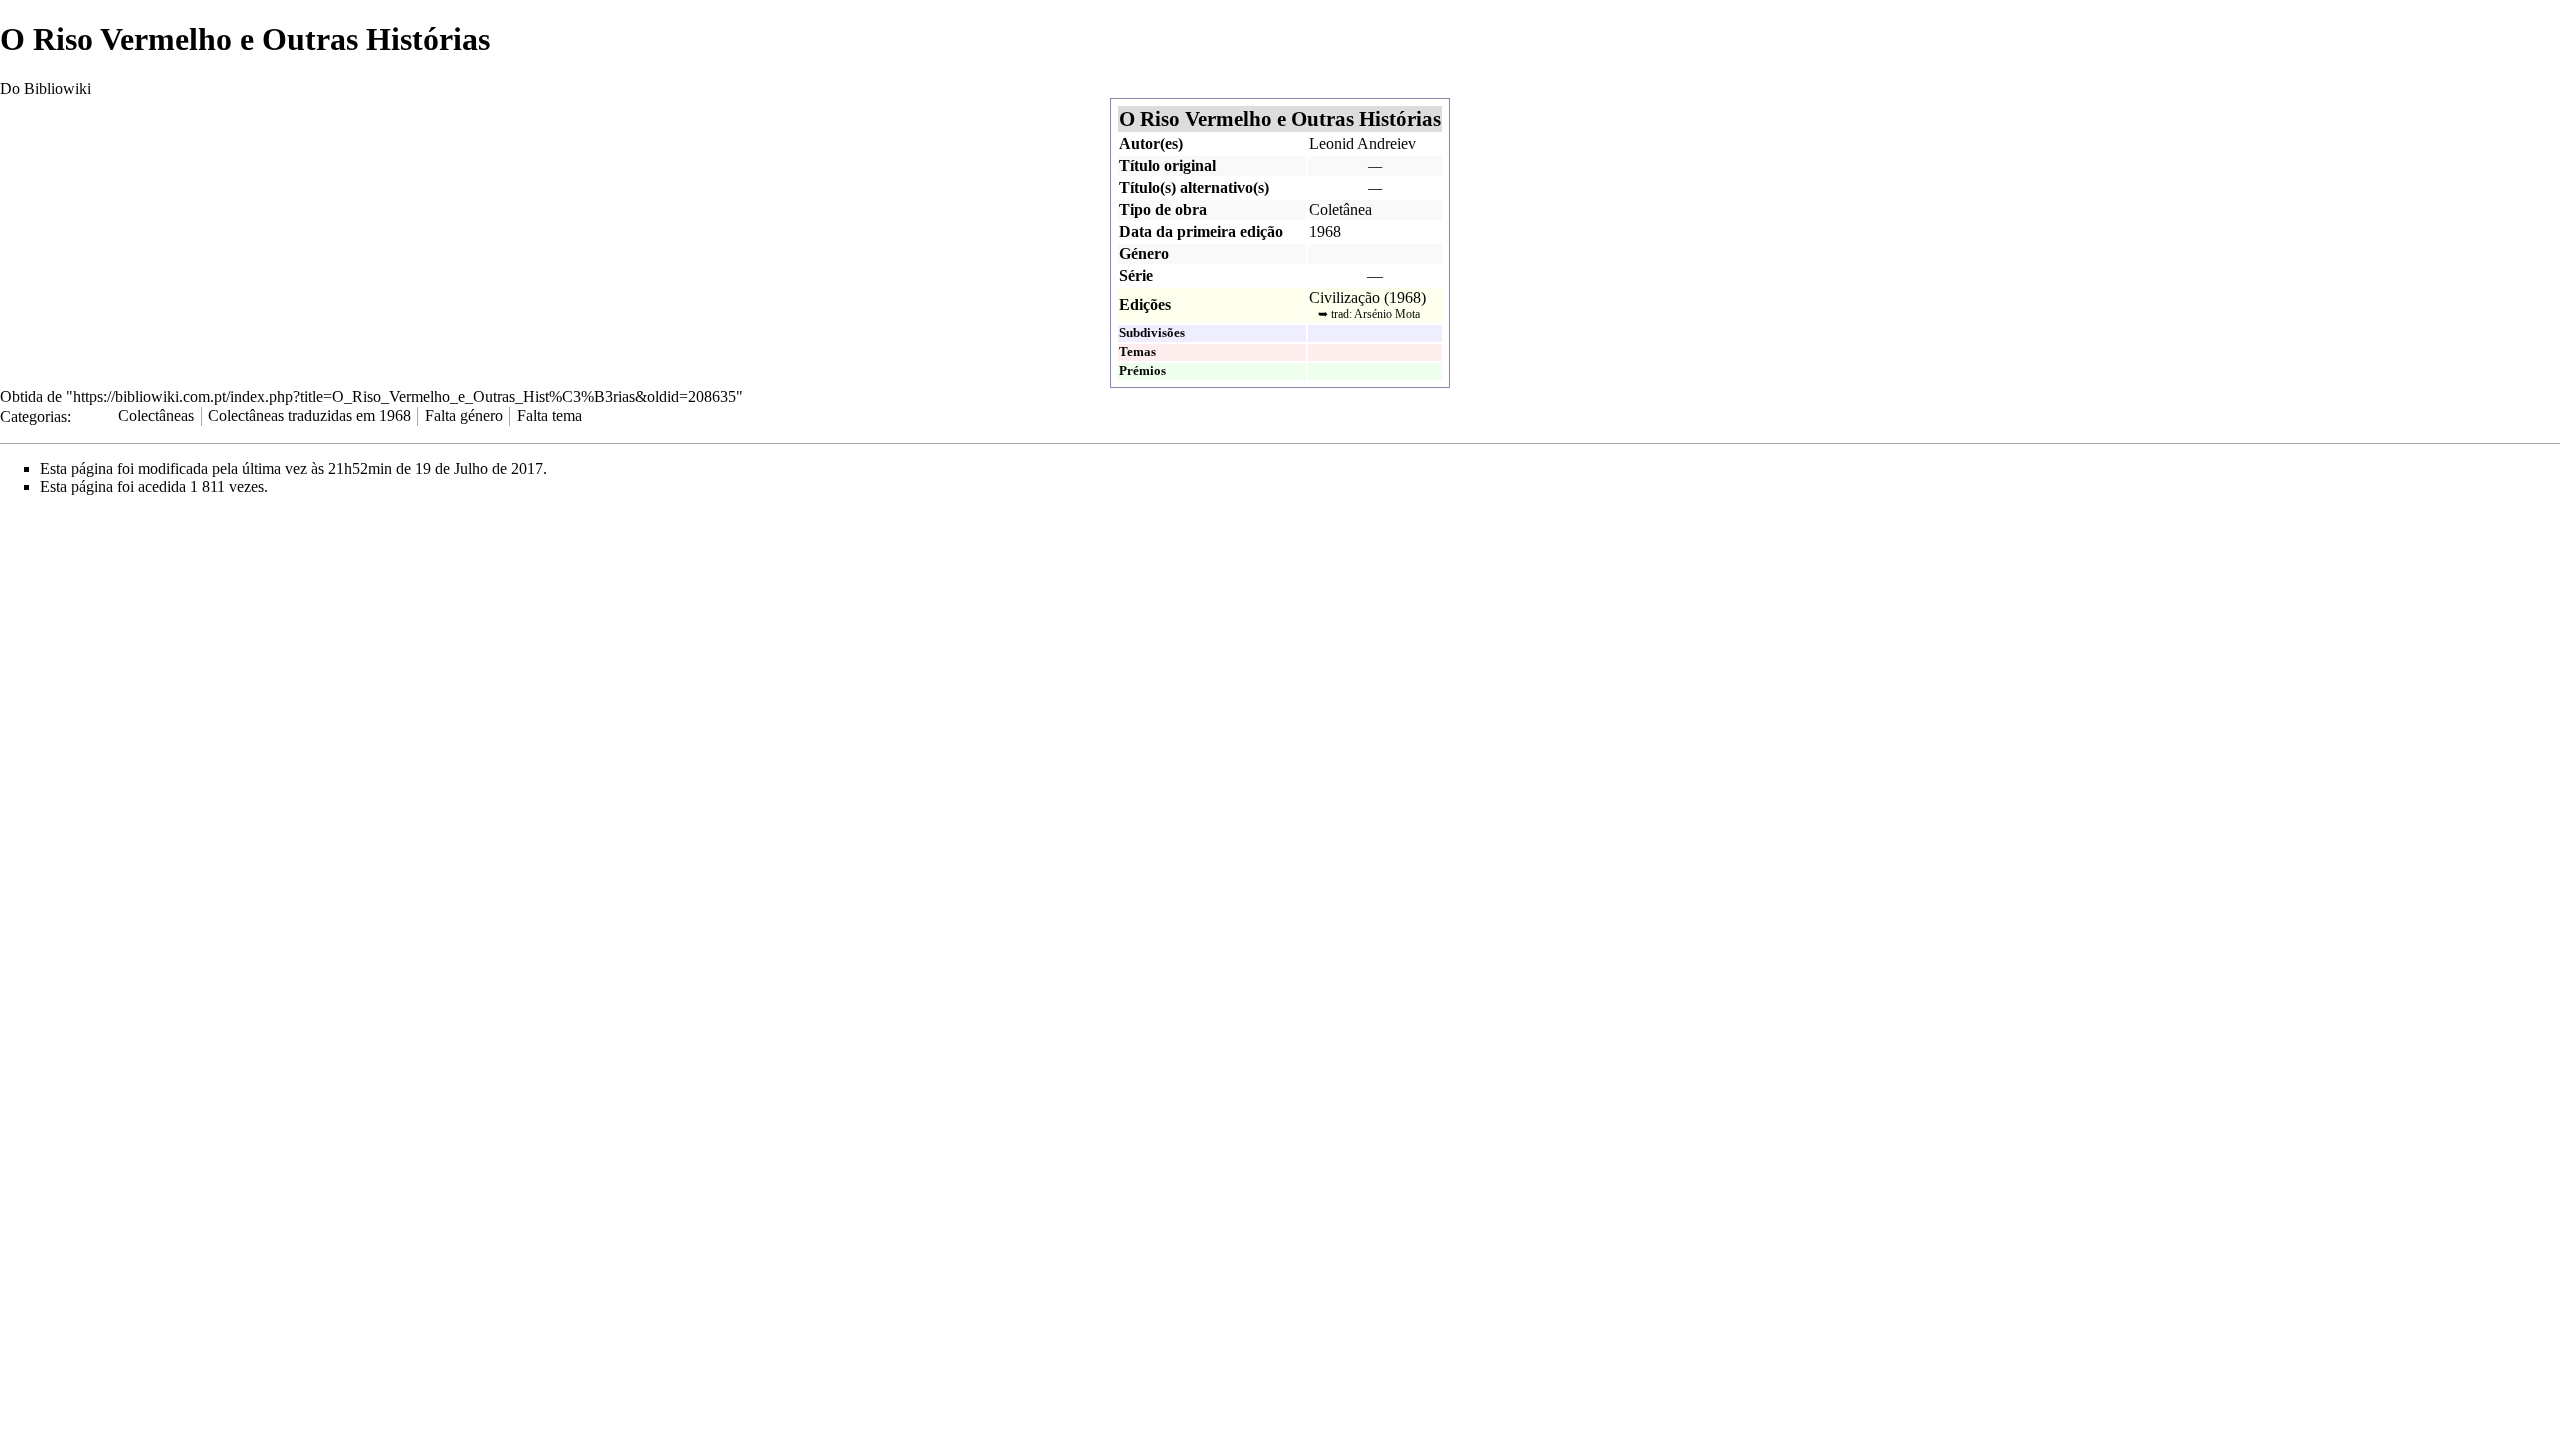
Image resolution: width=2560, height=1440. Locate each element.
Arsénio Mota (1387, 314)
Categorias (33, 415)
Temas (1137, 352)
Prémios (1142, 371)
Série (1136, 275)
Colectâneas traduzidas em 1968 (309, 415)
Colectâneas (156, 415)
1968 (1325, 231)
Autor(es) (1151, 143)
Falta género (464, 415)
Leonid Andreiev (1362, 143)
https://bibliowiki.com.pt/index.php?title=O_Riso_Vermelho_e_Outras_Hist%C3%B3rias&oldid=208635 (404, 396)
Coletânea (1340, 209)
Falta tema (549, 415)
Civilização (1344, 297)
